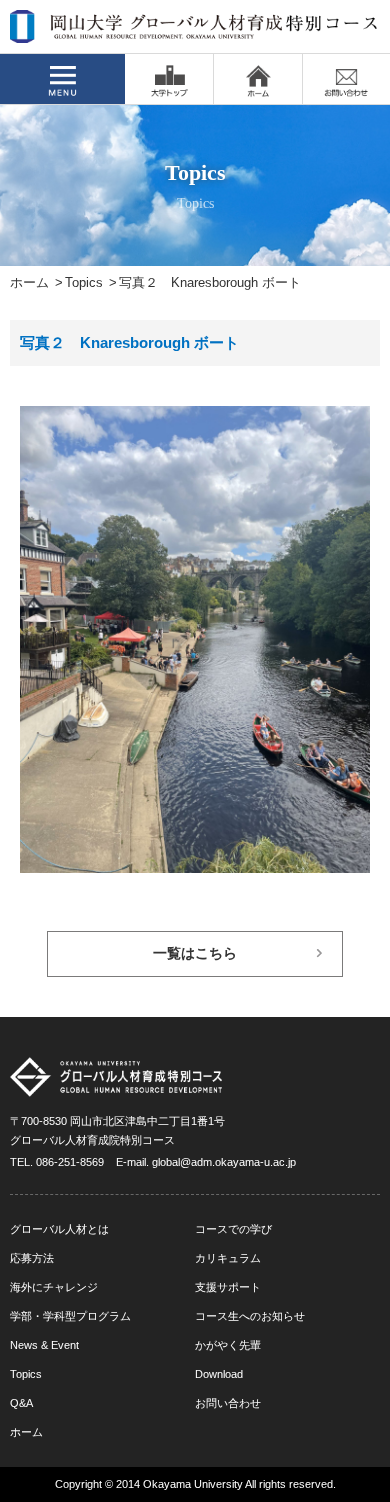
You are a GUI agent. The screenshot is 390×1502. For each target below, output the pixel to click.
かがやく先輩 (228, 1345)
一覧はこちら (195, 953)
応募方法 (32, 1258)
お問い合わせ (228, 1403)
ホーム (29, 283)
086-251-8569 (70, 1162)
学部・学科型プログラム (70, 1316)
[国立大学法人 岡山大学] (169, 79)
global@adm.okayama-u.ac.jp (224, 1162)
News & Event (44, 1345)
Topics (84, 283)
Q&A (21, 1403)
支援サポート (228, 1287)
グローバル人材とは (59, 1229)
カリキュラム (228, 1258)
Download (219, 1374)
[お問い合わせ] (346, 79)
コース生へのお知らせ (250, 1316)
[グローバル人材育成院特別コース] (195, 30)
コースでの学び (233, 1229)
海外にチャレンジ (54, 1287)
